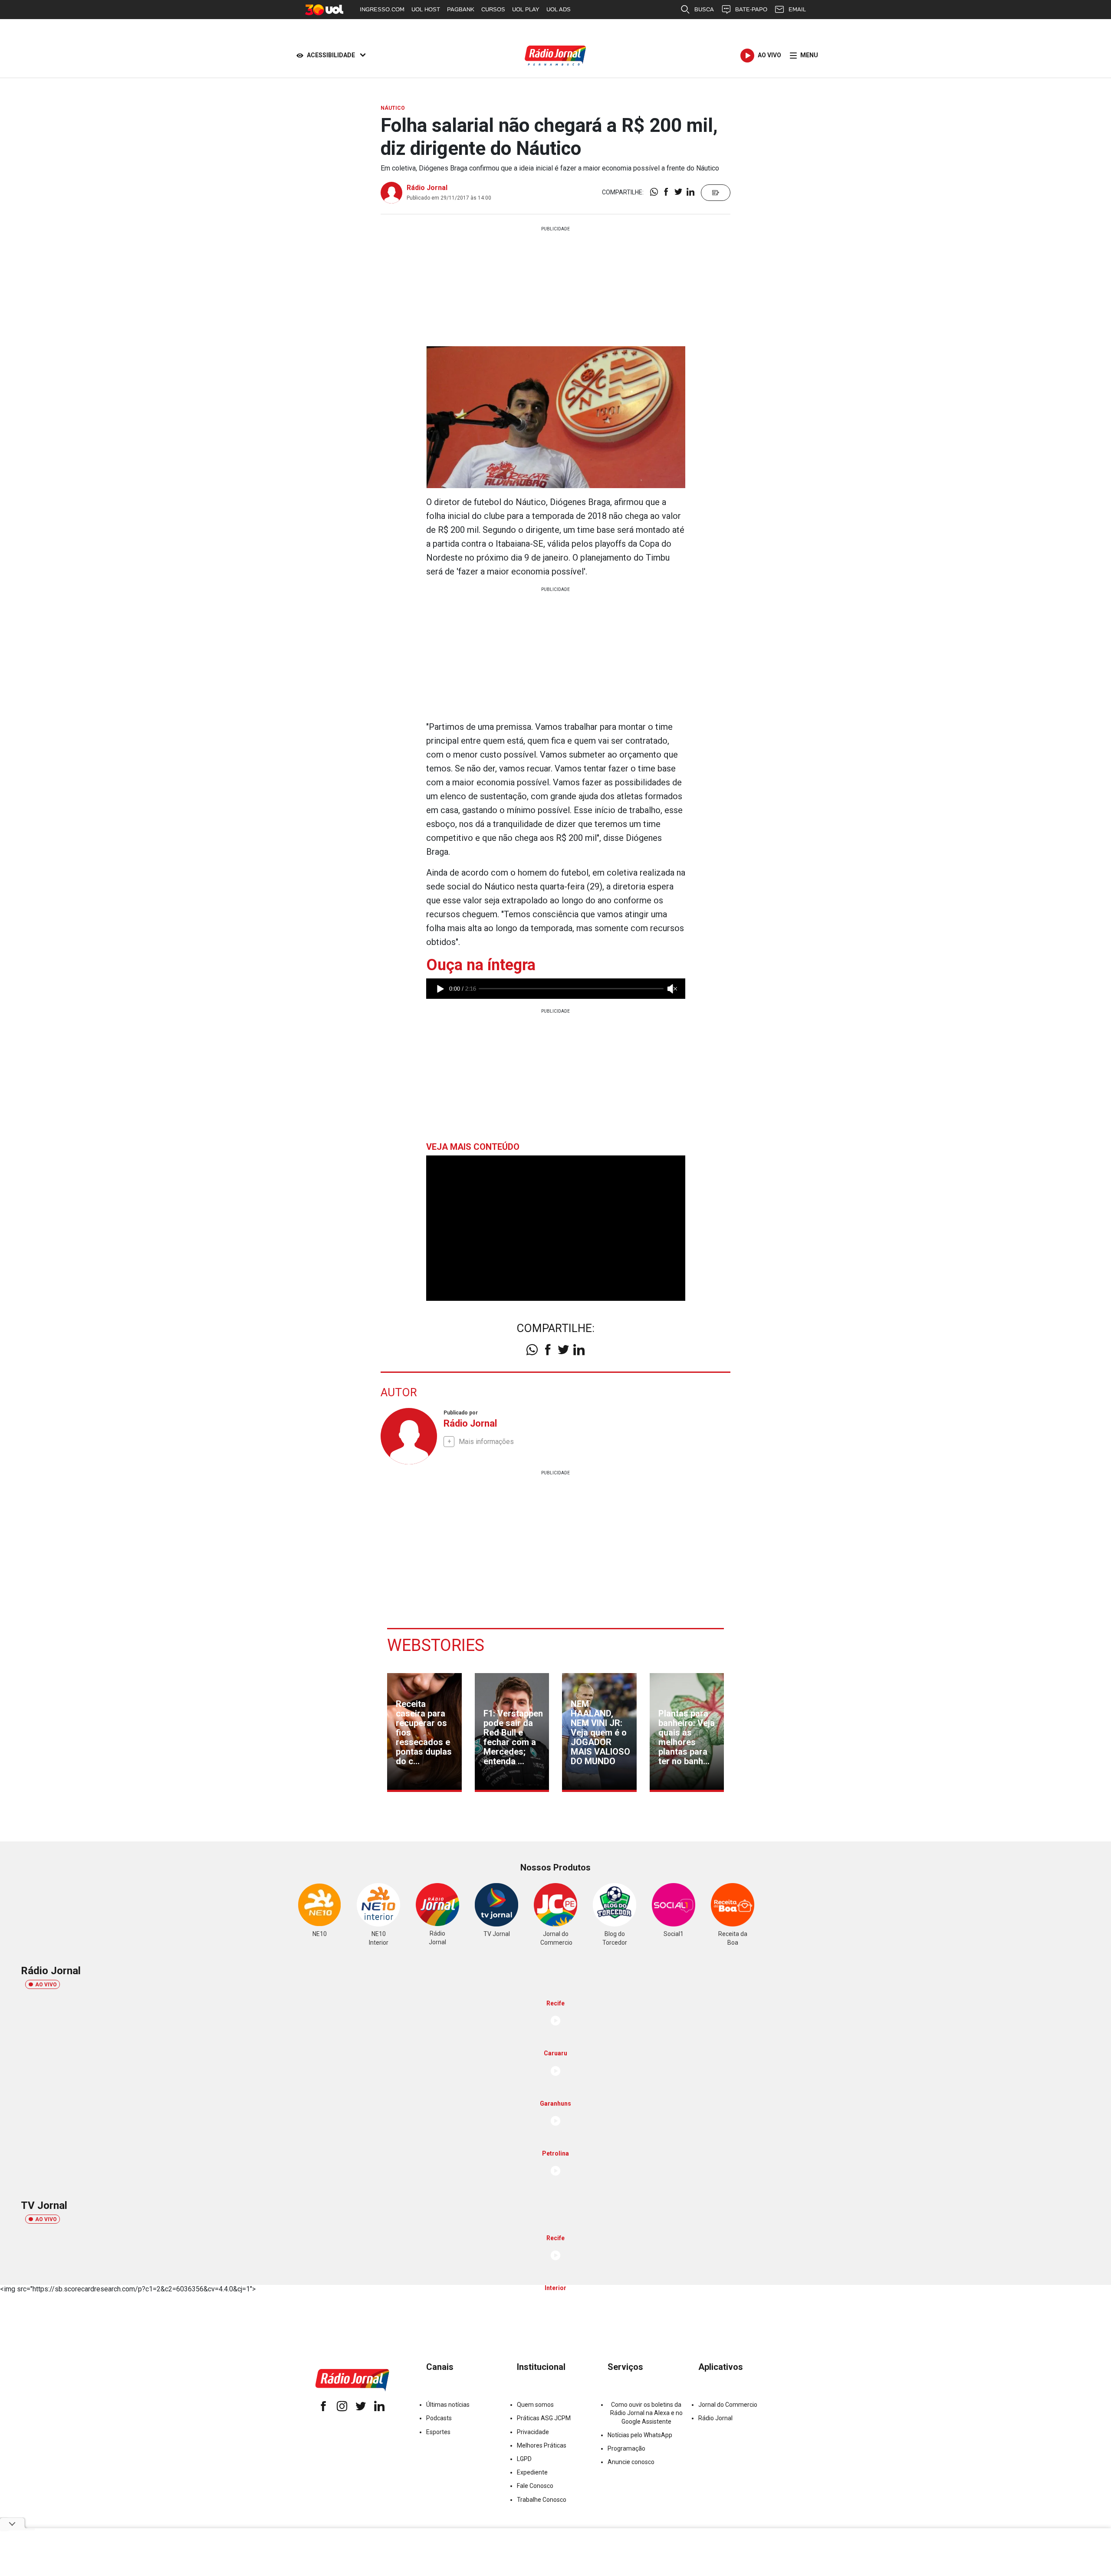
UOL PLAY (526, 9)
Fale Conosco (535, 2486)
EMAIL (797, 9)
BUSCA (704, 9)
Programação (626, 2448)
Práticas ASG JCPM (544, 2418)
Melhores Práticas (542, 2445)
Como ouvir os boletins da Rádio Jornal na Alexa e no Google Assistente (646, 2413)
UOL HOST (426, 9)
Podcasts (439, 2418)
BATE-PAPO (751, 9)
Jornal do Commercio (728, 2405)
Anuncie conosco (631, 2462)
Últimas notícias (448, 2405)
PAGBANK (461, 9)
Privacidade (533, 2432)
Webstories (436, 1645)
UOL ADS (559, 9)
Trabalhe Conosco (542, 2500)
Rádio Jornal (427, 188)
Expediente (532, 2472)
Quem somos (535, 2405)
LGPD (524, 2459)
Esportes (438, 2432)
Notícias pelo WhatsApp (640, 2435)
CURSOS (493, 9)
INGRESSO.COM (382, 9)
